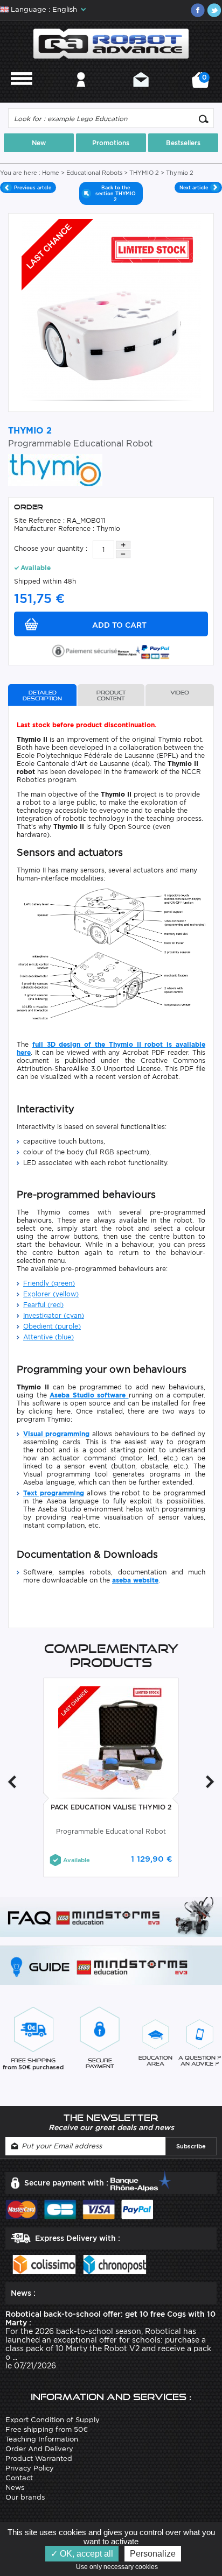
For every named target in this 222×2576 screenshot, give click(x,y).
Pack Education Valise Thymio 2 (111, 1807)
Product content (111, 696)
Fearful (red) (43, 1305)
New (39, 143)
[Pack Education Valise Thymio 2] (111, 1739)
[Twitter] (214, 10)
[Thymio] (55, 469)
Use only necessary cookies (119, 2567)
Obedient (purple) (52, 1326)
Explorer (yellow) (51, 1294)
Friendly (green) (49, 1283)
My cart (203, 84)
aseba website (135, 1580)
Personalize (153, 2554)
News (15, 2488)
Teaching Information (42, 2439)
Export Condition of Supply (53, 2420)
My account (81, 94)
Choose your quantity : (51, 548)
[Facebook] (198, 10)
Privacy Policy (30, 2468)
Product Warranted (39, 2458)
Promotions (111, 143)
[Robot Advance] (111, 43)
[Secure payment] (111, 650)
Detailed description (42, 696)
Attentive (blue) (48, 1337)
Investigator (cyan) (54, 1315)
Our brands (25, 2497)
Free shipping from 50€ (47, 2429)
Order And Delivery (39, 2449)
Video (180, 693)
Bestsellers (183, 143)
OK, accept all (85, 2554)
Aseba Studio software (89, 1395)
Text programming (54, 1493)
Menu (22, 94)
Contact (141, 94)
